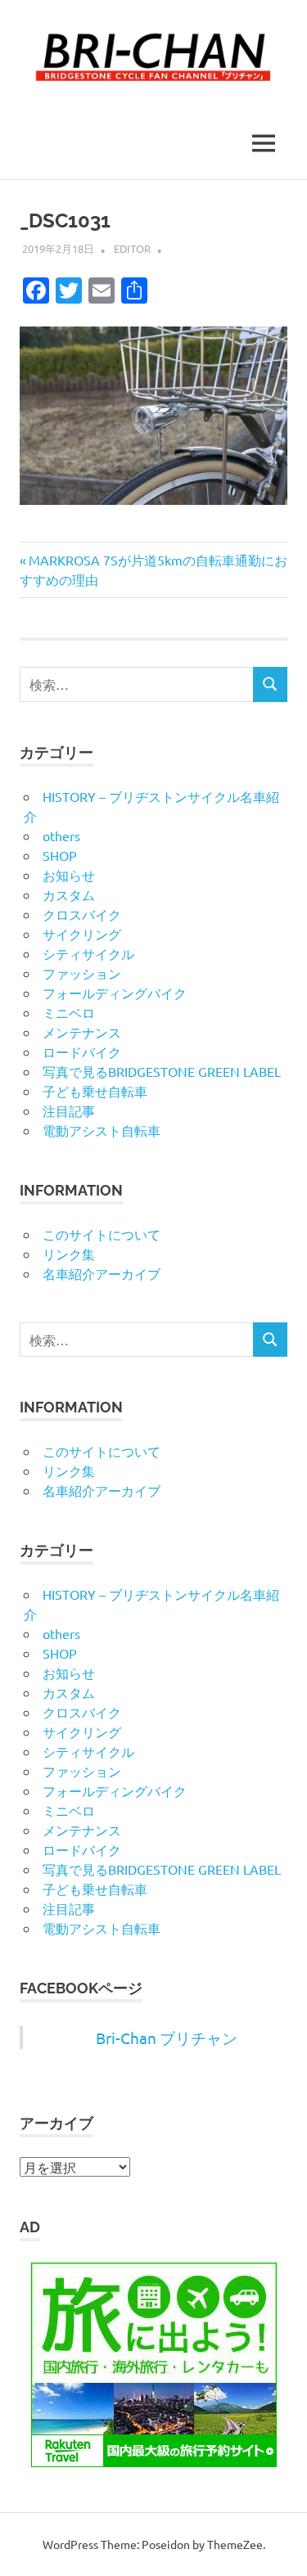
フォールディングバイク (115, 993)
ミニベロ (69, 1012)
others (61, 835)
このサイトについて (102, 1234)
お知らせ (69, 875)
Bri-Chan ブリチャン (167, 2038)
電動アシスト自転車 (102, 1130)
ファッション (82, 973)
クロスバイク (82, 914)
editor (132, 248)
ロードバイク (82, 1052)
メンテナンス (82, 1032)
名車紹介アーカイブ (102, 1273)
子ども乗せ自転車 (95, 1091)
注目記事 (69, 1110)
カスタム (69, 894)
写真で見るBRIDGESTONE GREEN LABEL (162, 1071)
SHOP (60, 855)
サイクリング (82, 934)
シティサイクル (88, 953)
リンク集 (69, 1254)
